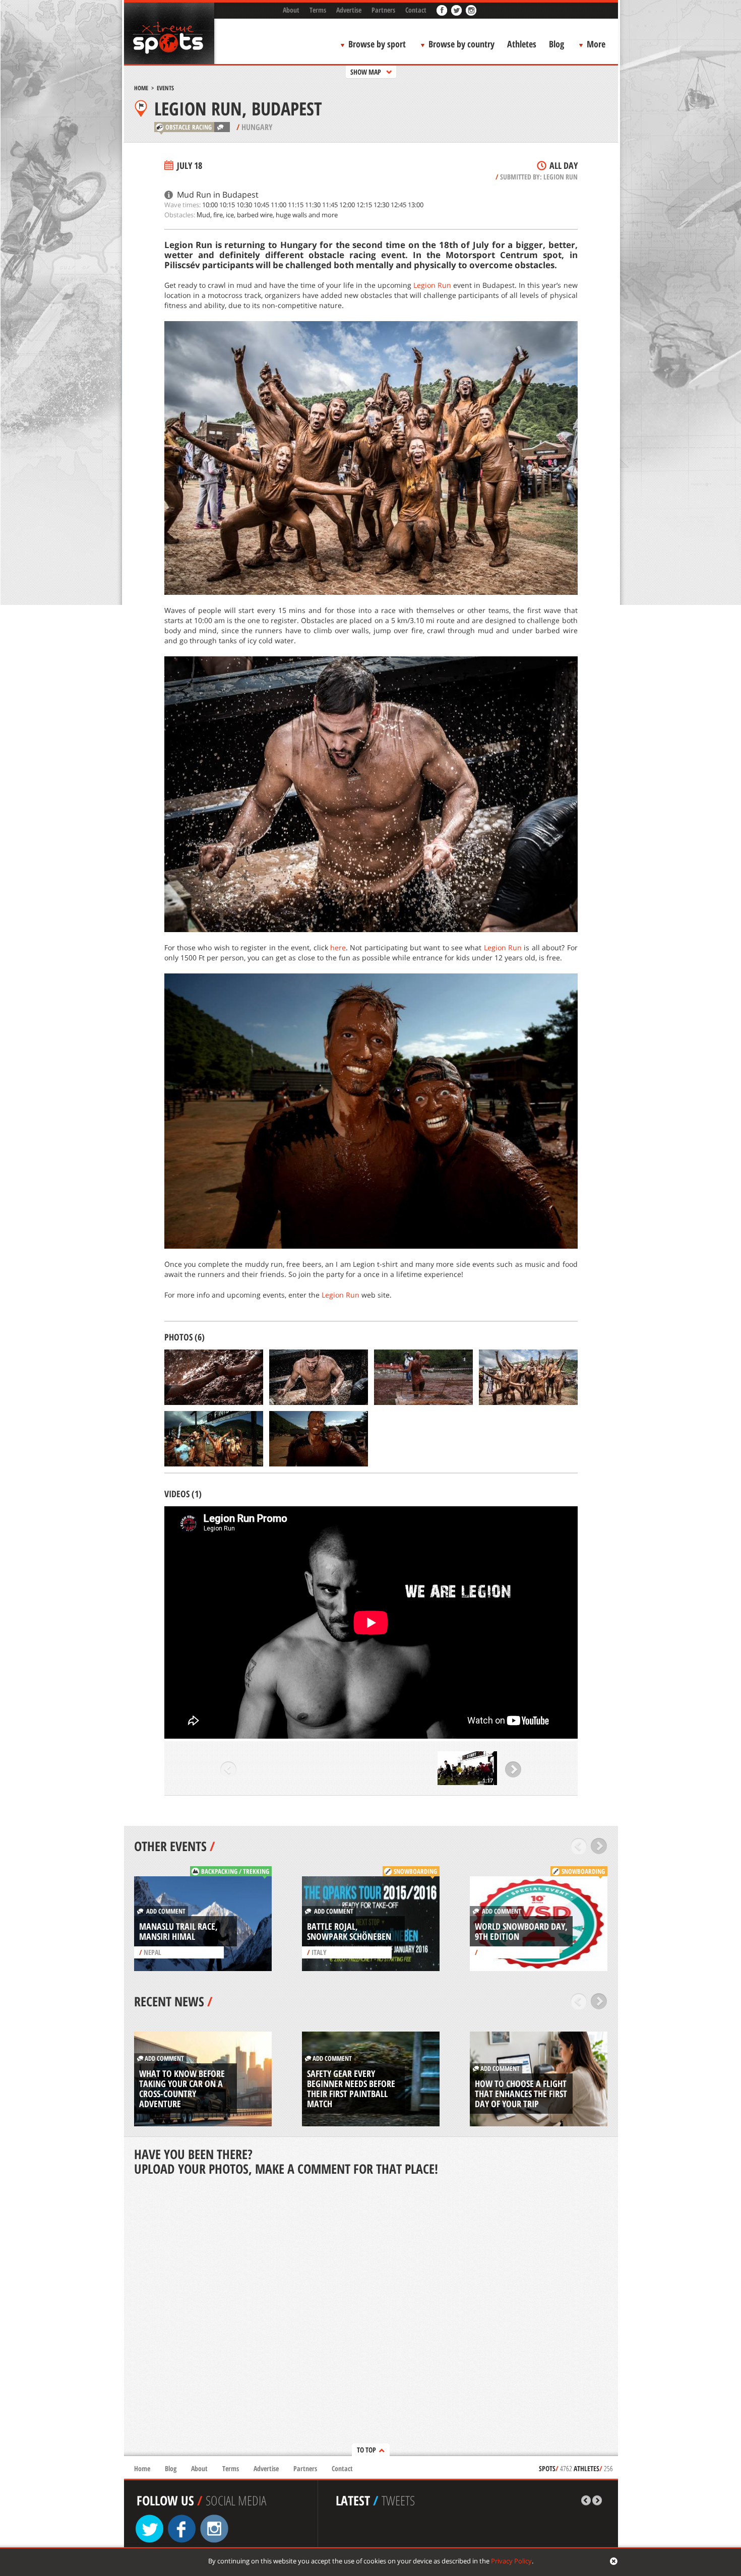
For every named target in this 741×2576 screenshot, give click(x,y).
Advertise (349, 10)
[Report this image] (258, 1400)
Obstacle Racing (189, 127)
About (291, 10)
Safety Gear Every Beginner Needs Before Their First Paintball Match (351, 2089)
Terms (318, 10)
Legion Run (561, 177)
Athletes (522, 44)
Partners (383, 10)
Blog (557, 44)
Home (141, 88)
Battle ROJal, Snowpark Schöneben (349, 1931)
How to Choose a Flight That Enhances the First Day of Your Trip (521, 2094)
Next (513, 1769)
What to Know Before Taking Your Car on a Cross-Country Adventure (182, 2089)
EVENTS (165, 88)
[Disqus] (371, 2317)
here (338, 947)
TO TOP (366, 2450)
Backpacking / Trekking (235, 1871)
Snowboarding (415, 1871)
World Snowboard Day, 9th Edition (521, 1931)
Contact (416, 10)
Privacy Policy (511, 2561)
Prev (229, 1769)
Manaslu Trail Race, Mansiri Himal (178, 1931)
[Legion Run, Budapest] (214, 1377)
